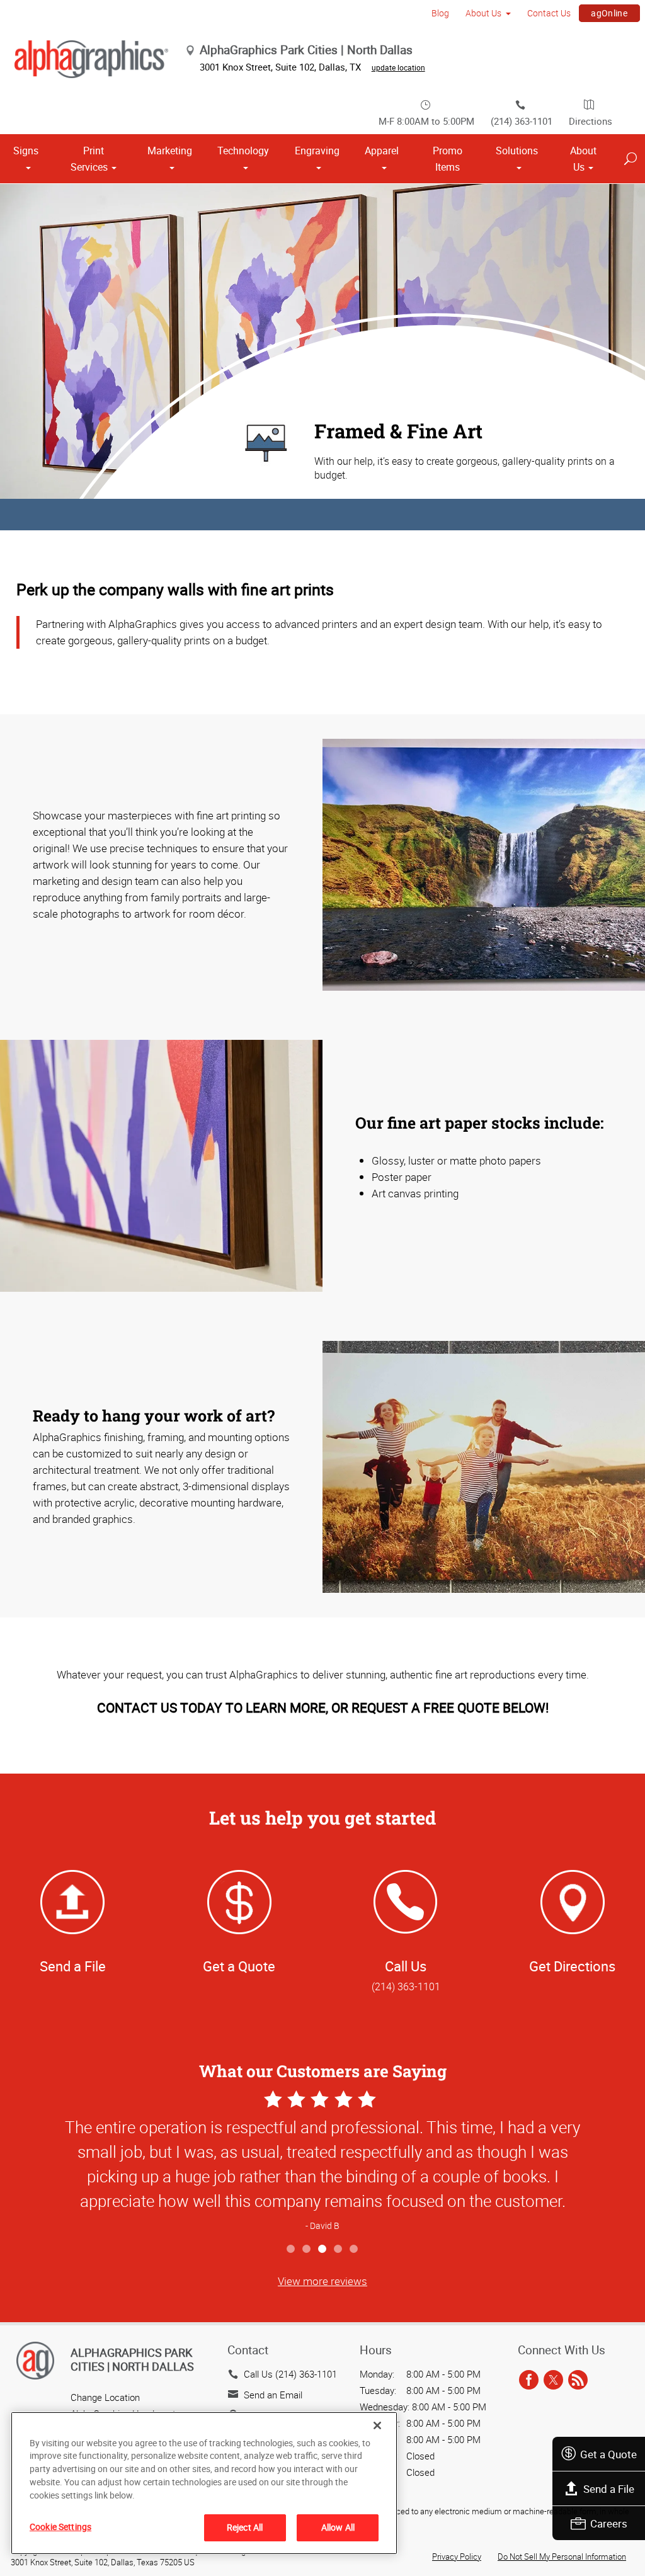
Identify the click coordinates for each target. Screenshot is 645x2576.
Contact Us (549, 13)
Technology (243, 151)
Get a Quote (608, 2454)
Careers (609, 2523)
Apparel (382, 151)
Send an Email (273, 2395)
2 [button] (307, 2249)
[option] (322, 2162)
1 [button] (291, 2249)
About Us (483, 13)
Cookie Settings (60, 2527)
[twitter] (553, 2380)
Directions (591, 121)
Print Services (89, 159)
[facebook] (529, 2380)
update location (398, 67)
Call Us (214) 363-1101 (290, 2374)
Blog (440, 13)
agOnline (609, 13)
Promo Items (448, 159)
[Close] (377, 2425)
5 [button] (354, 2249)
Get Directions (572, 1966)
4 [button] (339, 2249)
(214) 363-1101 (522, 121)
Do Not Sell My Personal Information (562, 2556)
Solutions (517, 151)
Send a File (609, 2489)
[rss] (578, 2380)
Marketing (170, 151)
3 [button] (323, 2249)
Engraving (317, 151)
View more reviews (322, 2281)
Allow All (338, 2527)
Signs (26, 151)
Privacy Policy (457, 2556)
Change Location (105, 2397)
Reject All (245, 2527)
